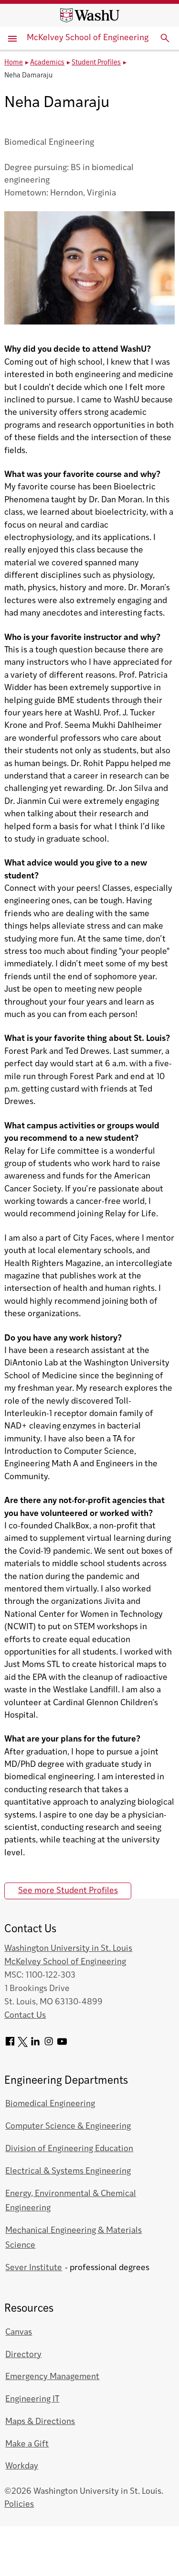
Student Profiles (96, 63)
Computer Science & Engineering (68, 2127)
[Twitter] (23, 2045)
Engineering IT (32, 2399)
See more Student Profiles (68, 1891)
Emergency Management (52, 2377)
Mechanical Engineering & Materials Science (74, 2238)
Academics (47, 63)
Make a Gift (27, 2444)
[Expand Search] (165, 38)
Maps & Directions (40, 2422)
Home (14, 63)
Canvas (19, 2332)
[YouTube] (62, 2045)
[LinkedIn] (35, 2045)
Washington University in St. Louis (68, 1949)
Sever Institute (34, 2268)
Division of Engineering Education (69, 2149)
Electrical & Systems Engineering (68, 2171)
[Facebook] (10, 2045)
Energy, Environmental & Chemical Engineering (71, 2201)
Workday (22, 2466)
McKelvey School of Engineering (88, 38)
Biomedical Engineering (50, 2104)
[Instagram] (49, 2045)
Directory (23, 2355)
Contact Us (25, 2016)
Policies (19, 2505)
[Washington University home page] (90, 15)
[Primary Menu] (13, 38)
